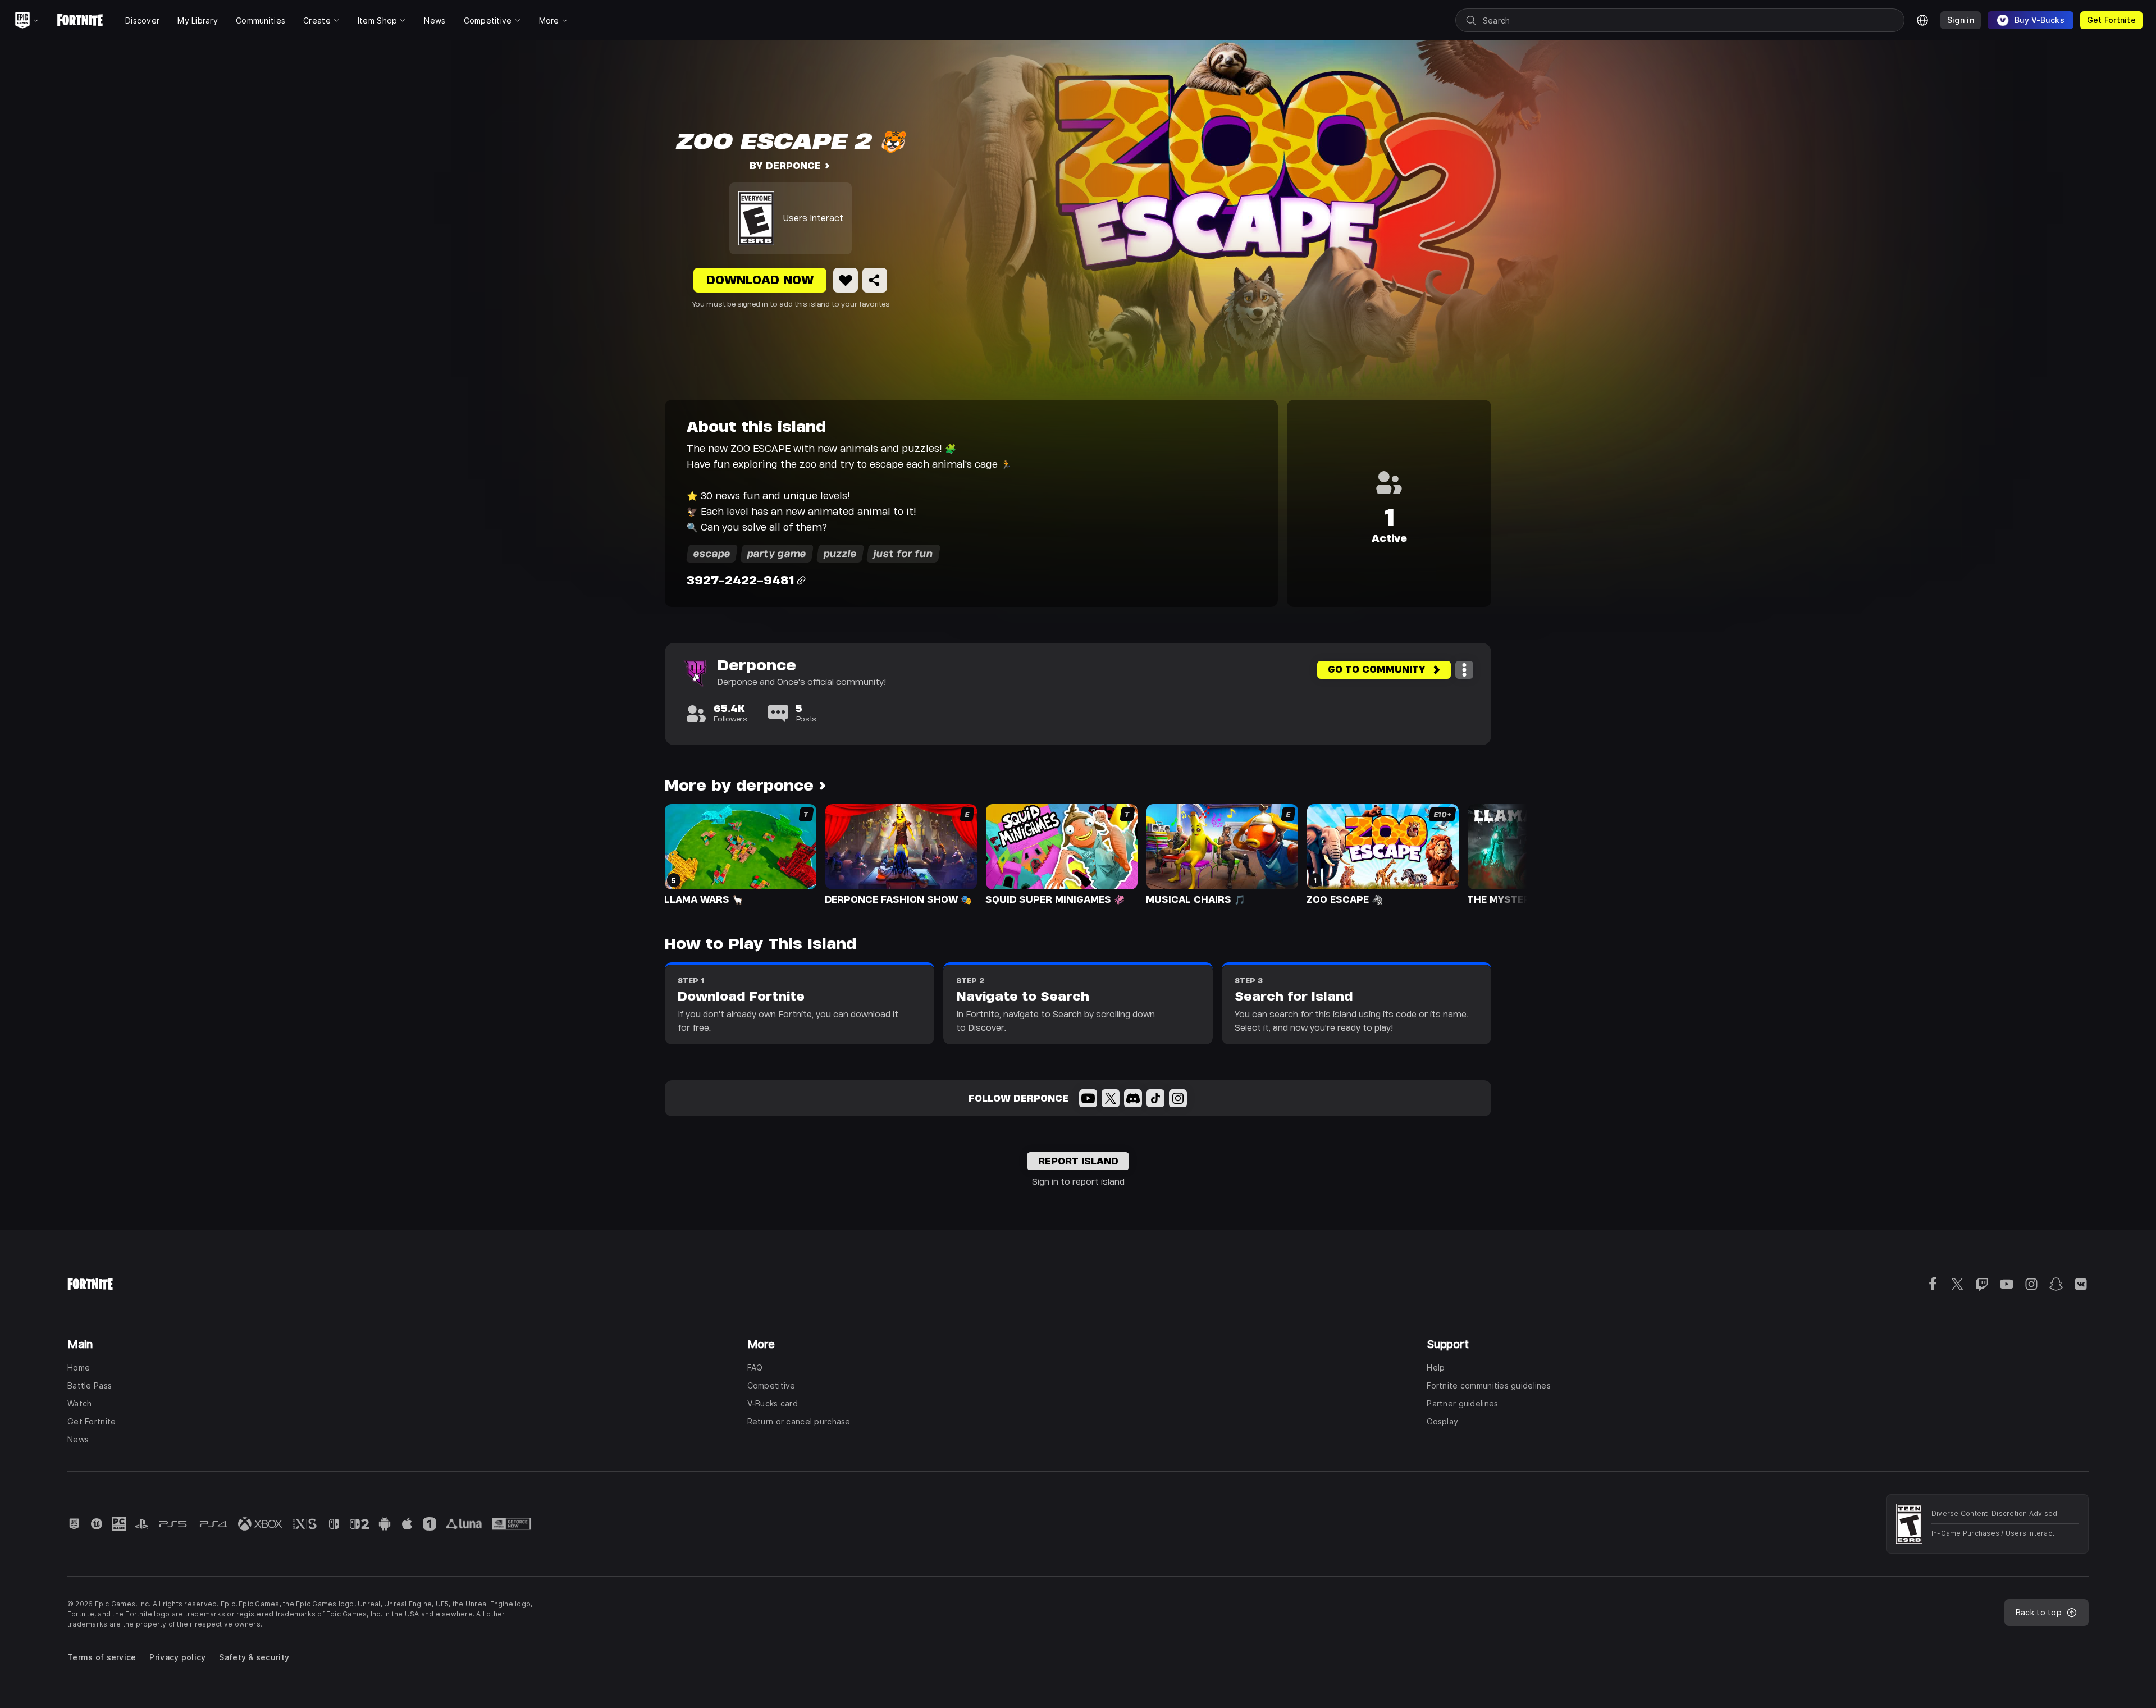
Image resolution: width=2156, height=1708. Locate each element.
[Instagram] (1178, 1098)
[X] (1111, 1098)
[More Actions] (1464, 670)
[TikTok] (1155, 1098)
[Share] (875, 280)
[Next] (1497, 853)
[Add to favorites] (846, 280)
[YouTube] (1088, 1098)
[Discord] (1133, 1098)
